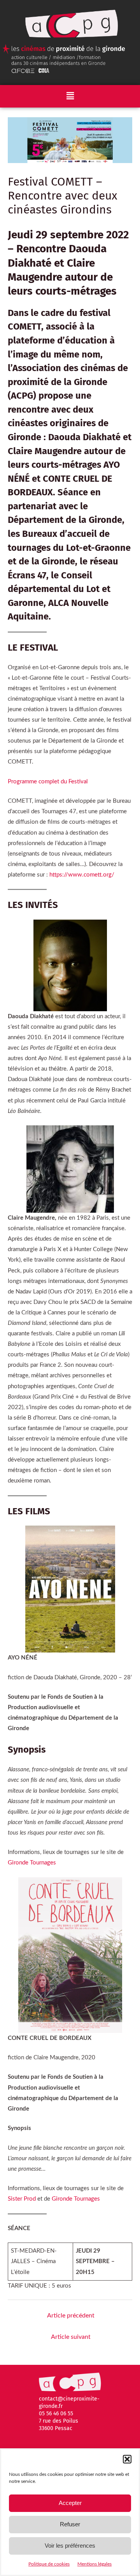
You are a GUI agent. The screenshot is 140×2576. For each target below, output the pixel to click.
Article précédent (71, 2316)
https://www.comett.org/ (82, 875)
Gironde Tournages (32, 1863)
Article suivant (71, 2337)
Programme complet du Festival (48, 782)
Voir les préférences (70, 2546)
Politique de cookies (49, 2564)
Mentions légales (94, 2564)
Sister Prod (22, 2199)
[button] (127, 2459)
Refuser (70, 2524)
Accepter (70, 2503)
